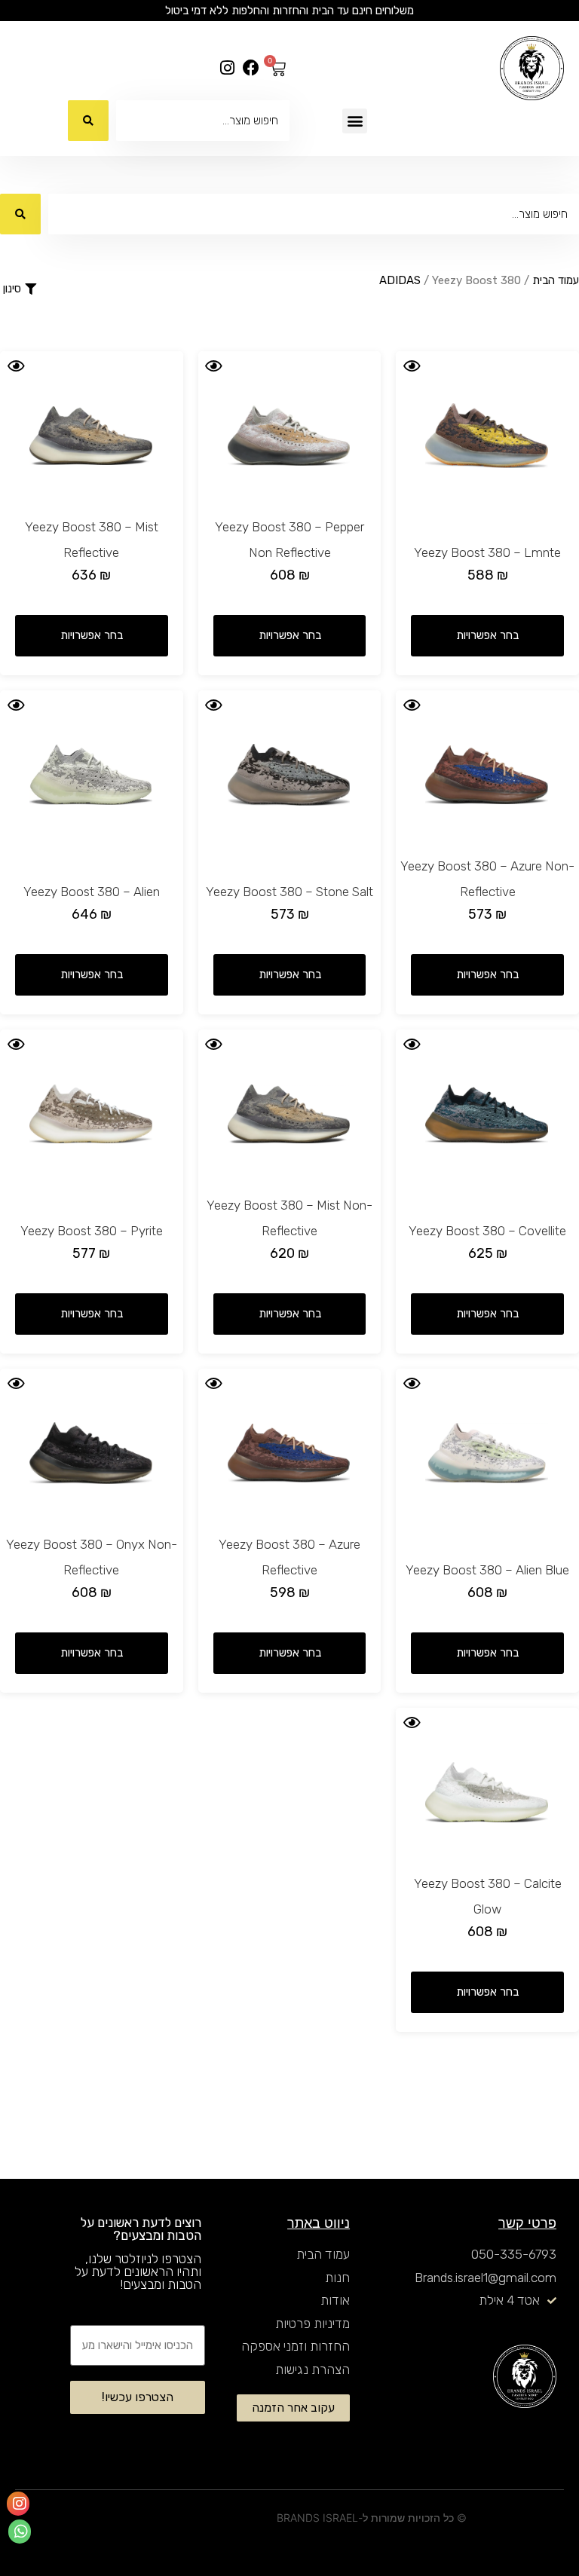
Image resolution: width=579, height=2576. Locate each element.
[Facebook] (251, 68)
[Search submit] (88, 121)
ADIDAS (400, 280)
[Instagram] (227, 68)
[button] (355, 121)
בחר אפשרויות (487, 635)
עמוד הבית (556, 280)
